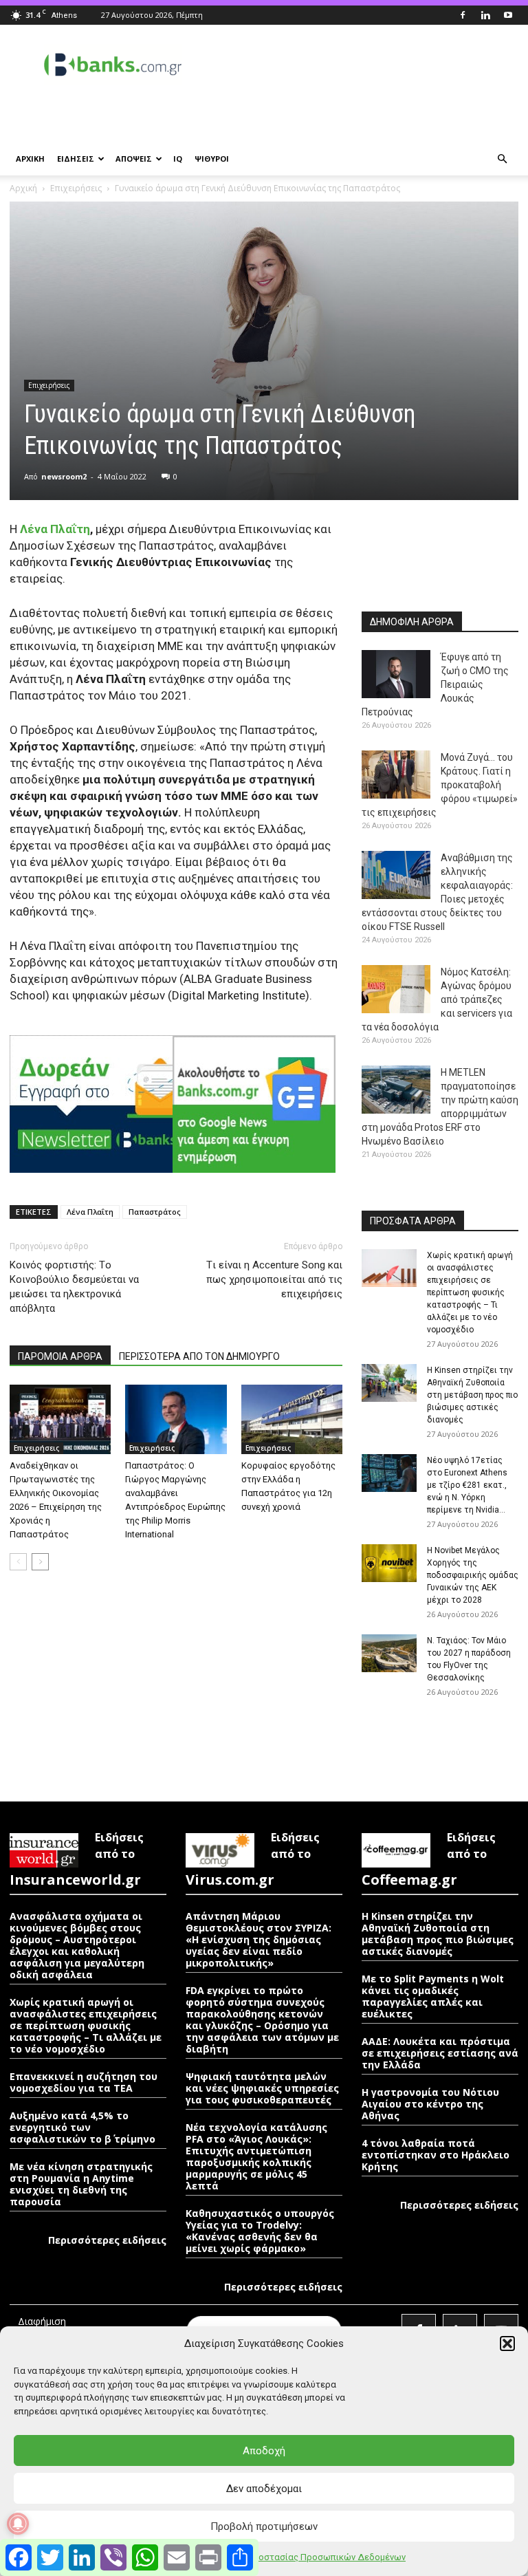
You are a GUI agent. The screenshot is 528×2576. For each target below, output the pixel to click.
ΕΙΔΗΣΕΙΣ (76, 159)
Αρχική (23, 188)
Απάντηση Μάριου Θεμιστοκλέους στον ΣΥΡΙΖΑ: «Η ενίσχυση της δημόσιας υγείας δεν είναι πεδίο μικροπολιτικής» (258, 1939)
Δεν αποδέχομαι (264, 2489)
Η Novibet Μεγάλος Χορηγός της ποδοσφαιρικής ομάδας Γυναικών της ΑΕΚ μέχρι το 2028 (473, 1575)
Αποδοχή (264, 2451)
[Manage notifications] (18, 2524)
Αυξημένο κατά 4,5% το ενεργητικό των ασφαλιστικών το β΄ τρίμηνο (82, 2127)
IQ (178, 159)
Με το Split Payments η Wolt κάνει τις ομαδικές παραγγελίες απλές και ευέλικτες (433, 1996)
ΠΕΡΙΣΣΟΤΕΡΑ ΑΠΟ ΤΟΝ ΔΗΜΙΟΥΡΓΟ (199, 1356)
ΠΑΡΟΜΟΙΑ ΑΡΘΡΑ (60, 1356)
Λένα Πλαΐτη (54, 529)
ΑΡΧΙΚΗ (30, 159)
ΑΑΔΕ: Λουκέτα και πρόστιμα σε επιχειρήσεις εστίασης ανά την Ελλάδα (440, 2053)
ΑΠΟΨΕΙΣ (134, 159)
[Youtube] (508, 15)
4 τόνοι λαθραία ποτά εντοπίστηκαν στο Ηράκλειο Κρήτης (436, 2155)
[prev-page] (18, 1562)
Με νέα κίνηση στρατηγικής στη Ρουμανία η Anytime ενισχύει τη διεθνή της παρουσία (81, 2184)
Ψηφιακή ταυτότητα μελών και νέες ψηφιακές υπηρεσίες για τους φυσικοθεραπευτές (262, 2088)
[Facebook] (463, 15)
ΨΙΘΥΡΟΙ (212, 159)
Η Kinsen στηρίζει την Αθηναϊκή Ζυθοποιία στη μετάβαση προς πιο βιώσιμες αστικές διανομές (472, 1395)
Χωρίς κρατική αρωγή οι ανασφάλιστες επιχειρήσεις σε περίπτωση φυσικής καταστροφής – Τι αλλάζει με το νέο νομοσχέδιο (470, 1292)
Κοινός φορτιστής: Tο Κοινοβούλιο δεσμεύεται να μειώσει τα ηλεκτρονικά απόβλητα (74, 1287)
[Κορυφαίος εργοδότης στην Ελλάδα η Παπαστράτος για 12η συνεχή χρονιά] (292, 1419)
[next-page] (40, 1562)
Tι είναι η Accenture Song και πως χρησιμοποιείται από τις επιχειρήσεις (274, 1279)
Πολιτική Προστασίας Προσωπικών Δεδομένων (307, 2557)
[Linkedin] (485, 15)
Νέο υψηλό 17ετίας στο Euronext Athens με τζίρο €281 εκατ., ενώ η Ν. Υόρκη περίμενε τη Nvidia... (467, 1485)
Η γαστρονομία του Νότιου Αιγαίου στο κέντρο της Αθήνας (430, 2104)
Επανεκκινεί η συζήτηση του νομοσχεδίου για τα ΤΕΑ (84, 2082)
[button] (507, 2344)
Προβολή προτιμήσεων (264, 2526)
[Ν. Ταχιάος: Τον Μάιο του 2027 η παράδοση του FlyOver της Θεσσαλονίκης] (389, 1653)
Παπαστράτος (155, 1212)
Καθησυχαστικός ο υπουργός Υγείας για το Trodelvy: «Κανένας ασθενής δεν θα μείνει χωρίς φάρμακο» (260, 2231)
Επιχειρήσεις (76, 188)
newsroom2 (64, 476)
